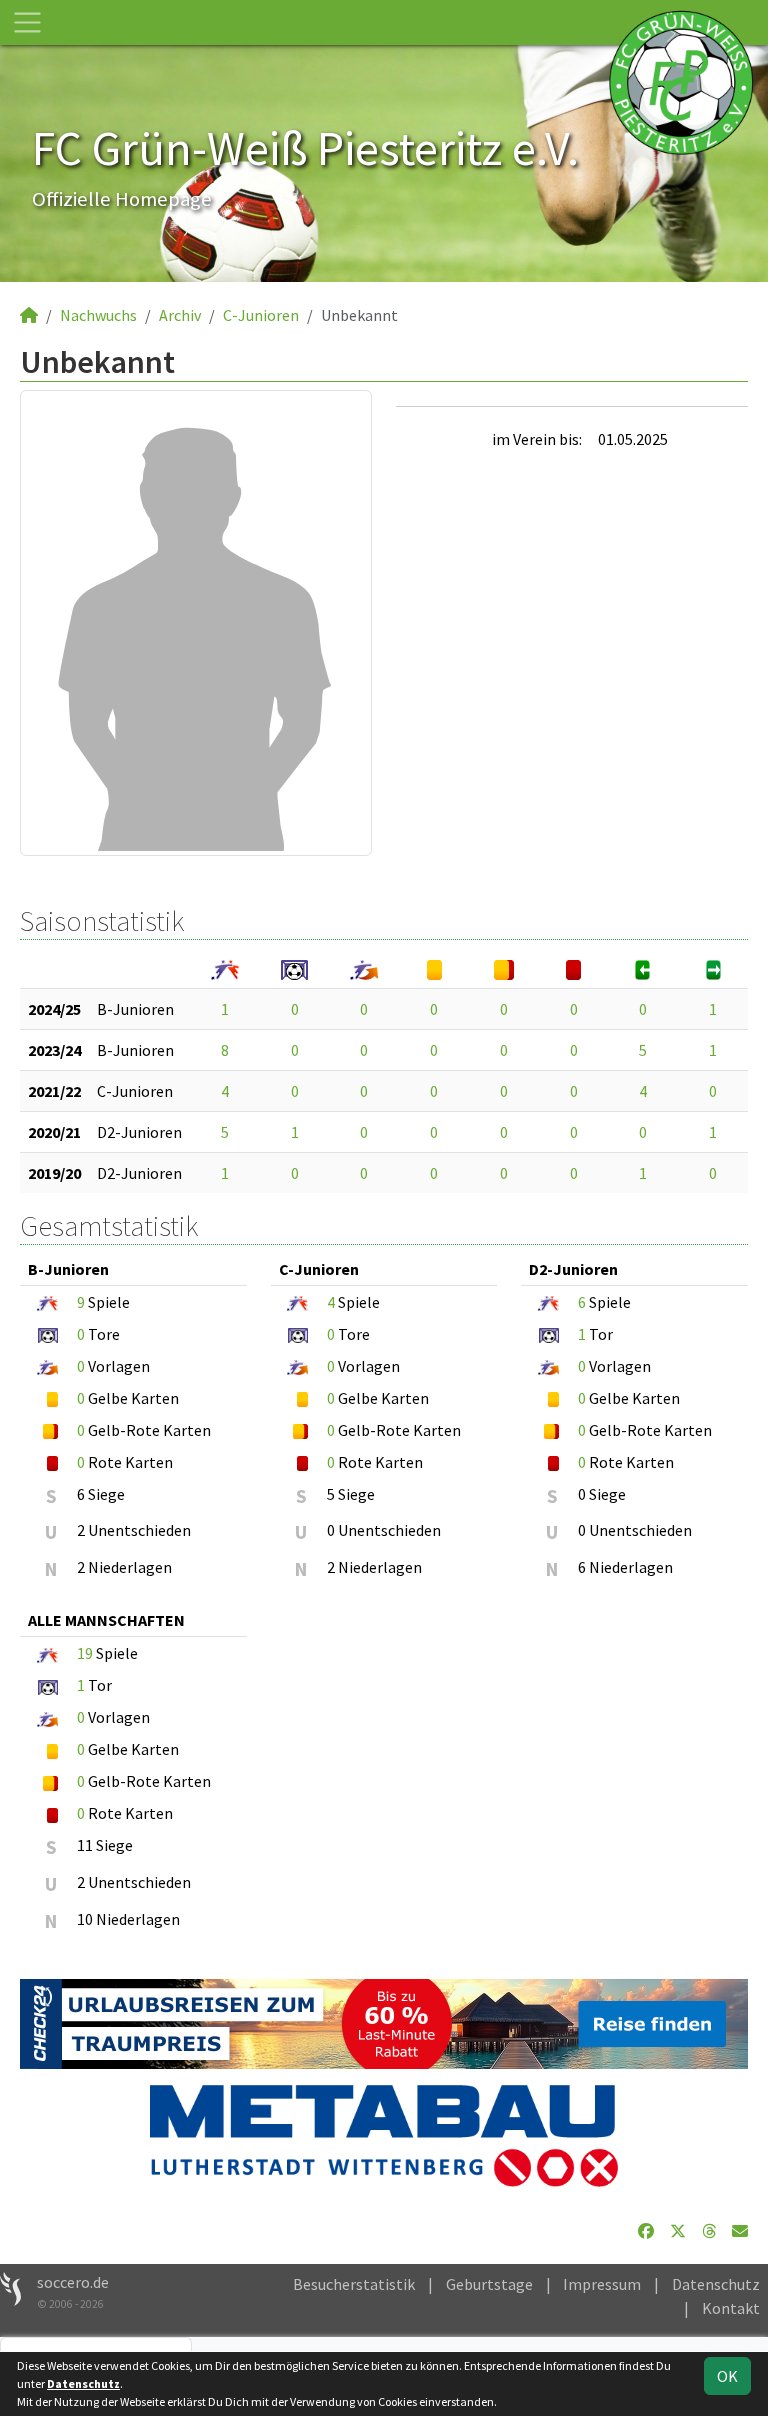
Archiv (180, 315)
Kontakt (731, 2308)
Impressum (602, 2284)
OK (727, 2376)
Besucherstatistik (354, 2284)
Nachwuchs (98, 315)
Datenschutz (716, 2284)
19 (85, 1653)
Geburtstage (489, 2284)
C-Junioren (261, 315)
